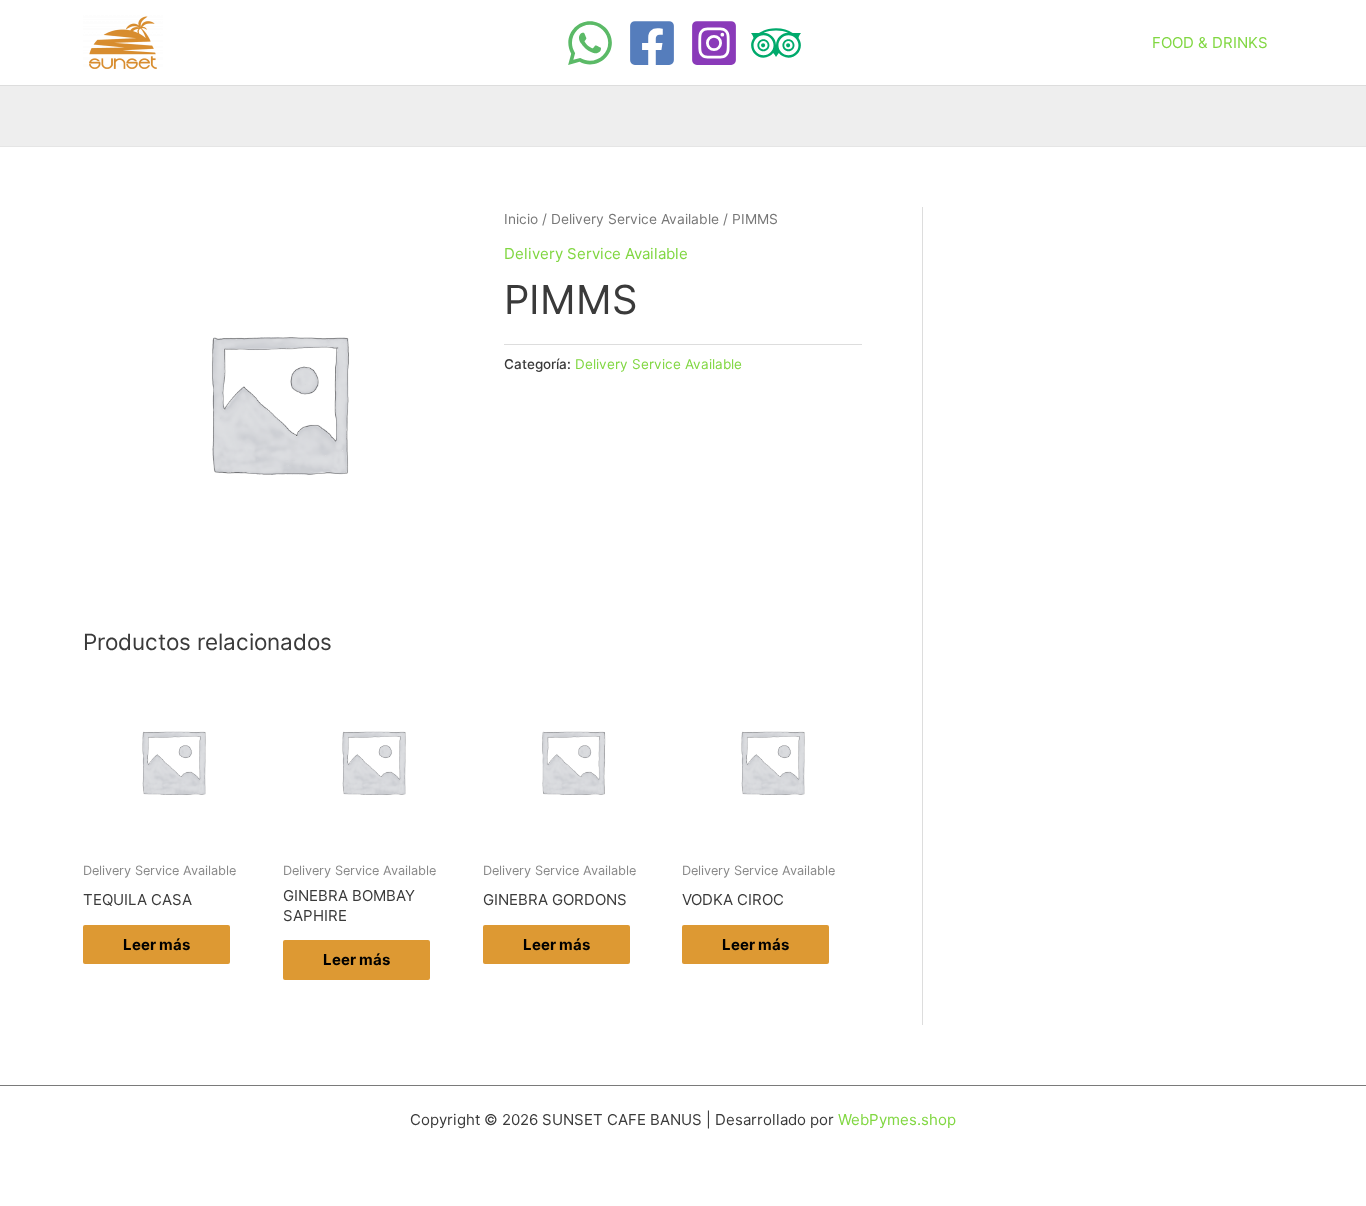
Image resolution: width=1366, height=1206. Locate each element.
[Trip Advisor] (776, 43)
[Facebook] (652, 43)
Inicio (521, 219)
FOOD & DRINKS (1210, 42)
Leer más (156, 944)
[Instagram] (714, 43)
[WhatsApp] (590, 43)
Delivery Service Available (635, 219)
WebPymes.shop (897, 1119)
